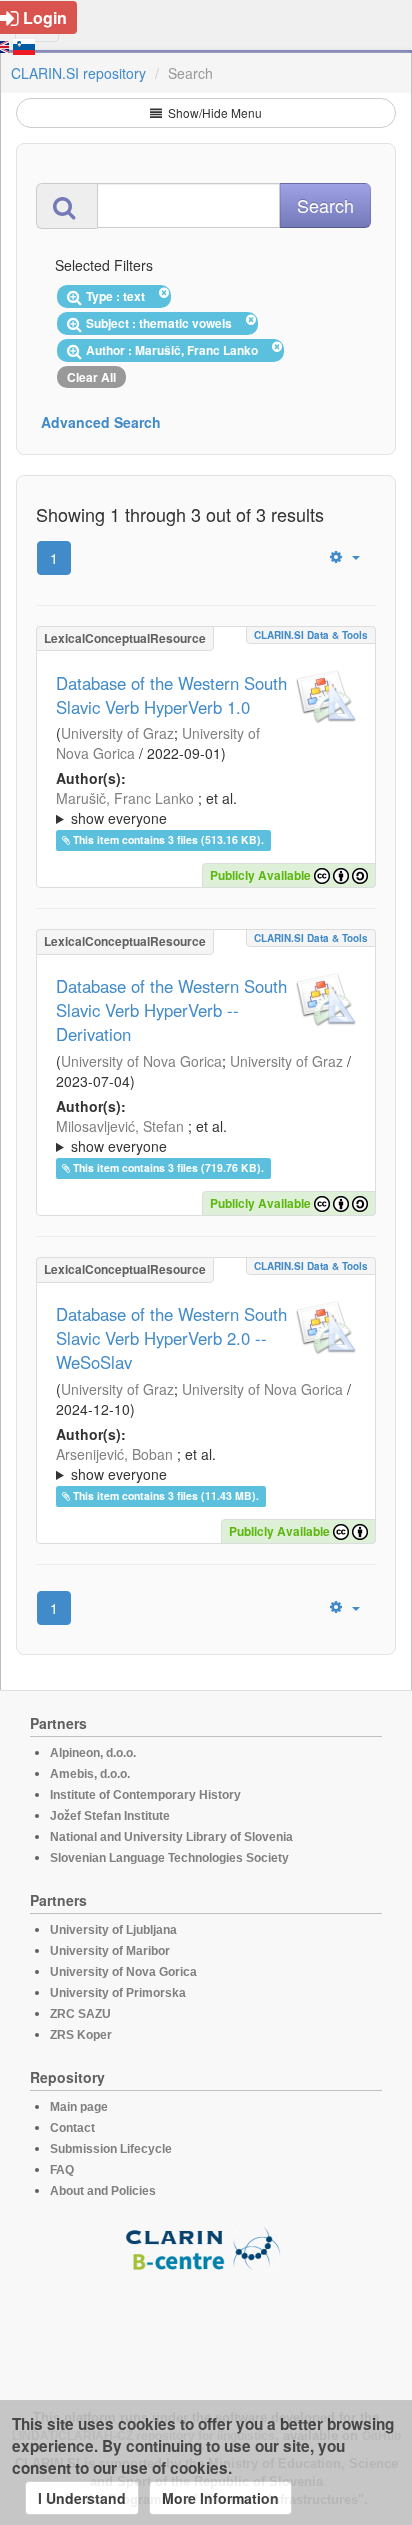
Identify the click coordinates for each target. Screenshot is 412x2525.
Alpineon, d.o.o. (93, 1753)
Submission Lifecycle (111, 2149)
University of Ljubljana (113, 1930)
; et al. (146, 808)
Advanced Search (101, 422)
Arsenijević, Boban (114, 1454)
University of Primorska (118, 1993)
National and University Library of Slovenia (171, 1837)
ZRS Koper (81, 2035)
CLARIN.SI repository (78, 73)
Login (45, 17)
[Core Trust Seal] (206, 2329)
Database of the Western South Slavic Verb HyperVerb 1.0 (171, 695)
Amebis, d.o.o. (90, 1774)
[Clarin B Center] (206, 2247)
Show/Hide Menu (213, 112)
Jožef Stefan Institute (110, 1816)
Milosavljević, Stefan (120, 1126)
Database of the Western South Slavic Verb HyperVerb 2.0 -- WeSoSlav (171, 1338)
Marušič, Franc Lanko (125, 798)
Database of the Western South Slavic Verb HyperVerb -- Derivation (171, 1010)
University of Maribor (110, 1951)
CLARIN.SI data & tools (311, 635)
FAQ (62, 2170)
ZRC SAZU (80, 2014)
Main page (79, 2107)
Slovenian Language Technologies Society (169, 1858)
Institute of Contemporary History (145, 1795)
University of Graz (117, 733)
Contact (72, 2128)
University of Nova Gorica (141, 1061)
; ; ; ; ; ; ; (204, 808)
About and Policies (103, 2191)
